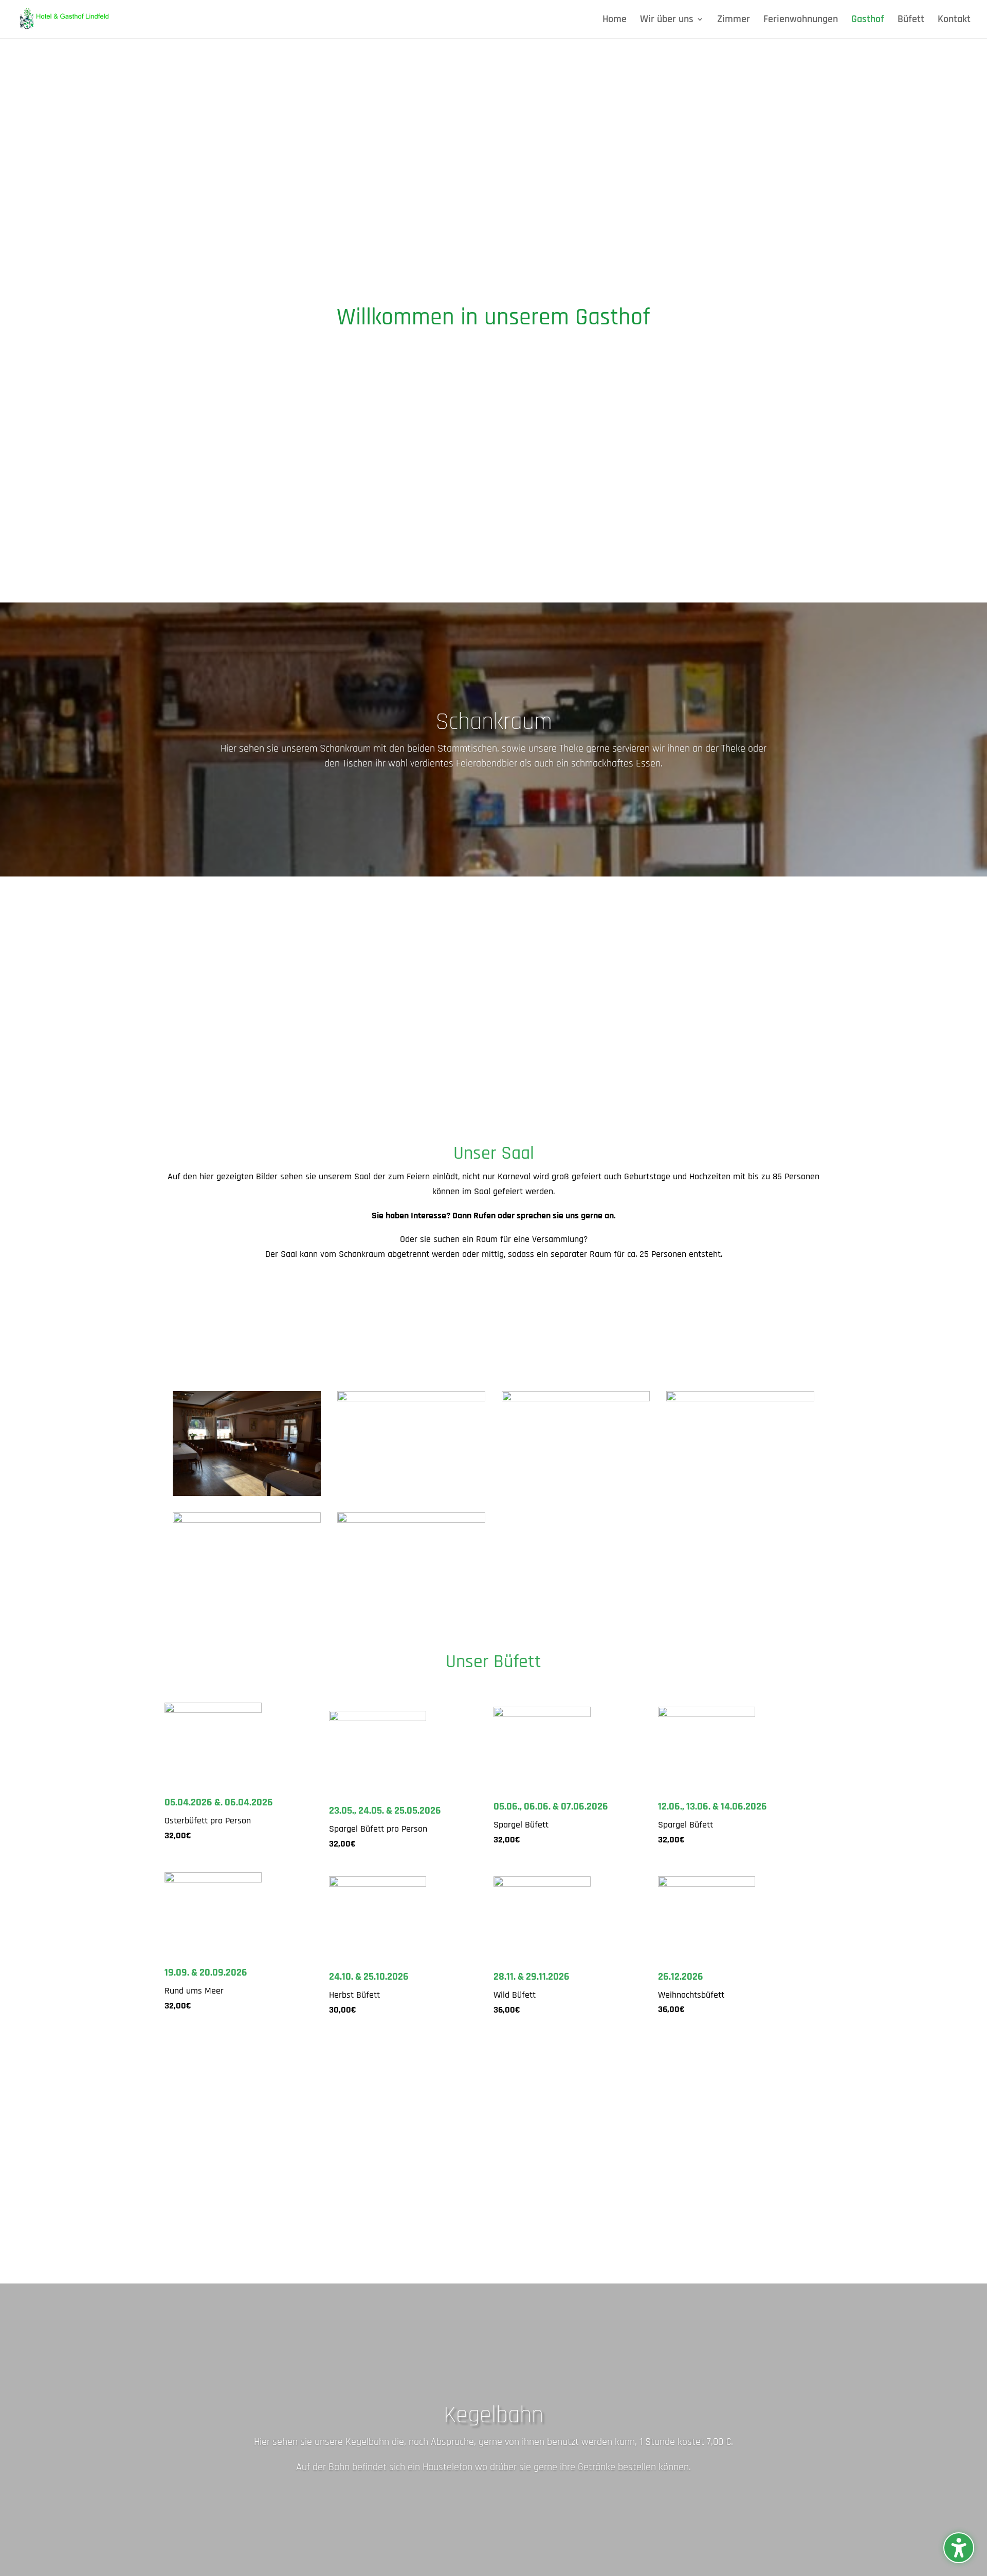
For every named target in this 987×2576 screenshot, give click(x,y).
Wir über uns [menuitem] (667, 21)
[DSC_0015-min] (247, 1493)
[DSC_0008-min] (576, 1399)
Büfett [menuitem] (911, 21)
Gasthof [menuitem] (868, 21)
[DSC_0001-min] (411, 1520)
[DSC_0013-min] (247, 1520)
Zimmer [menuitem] (734, 21)
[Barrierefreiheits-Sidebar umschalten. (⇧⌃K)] (959, 2548)
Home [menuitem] (615, 21)
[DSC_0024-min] (411, 1399)
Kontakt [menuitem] (954, 21)
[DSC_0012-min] (740, 1399)
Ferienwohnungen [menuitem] (801, 21)
